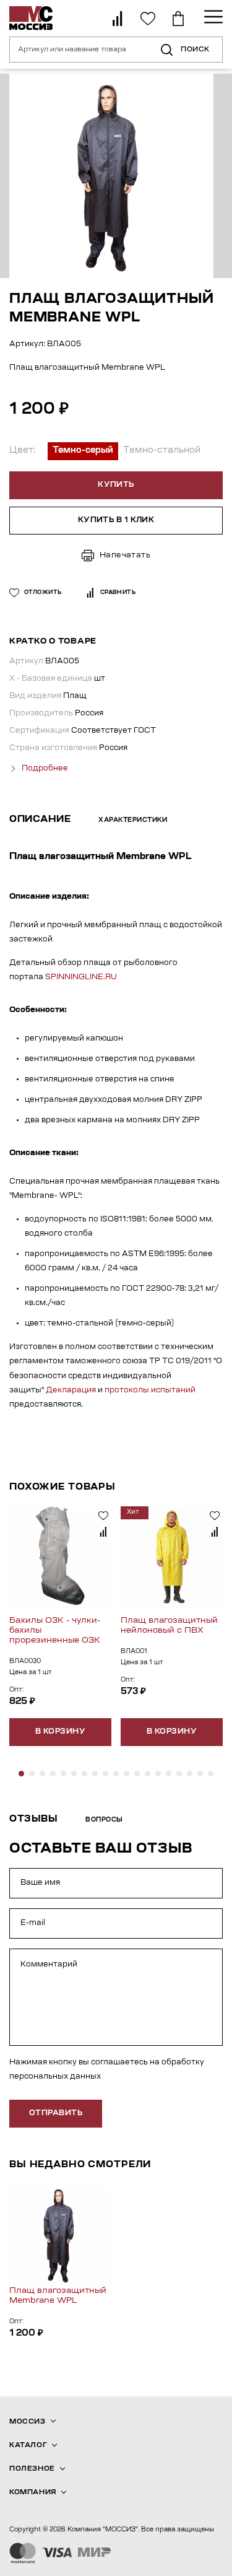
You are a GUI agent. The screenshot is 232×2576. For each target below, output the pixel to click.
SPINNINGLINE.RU (81, 977)
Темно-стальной (162, 451)
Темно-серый (83, 451)
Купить (116, 485)
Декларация (71, 1391)
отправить (56, 2113)
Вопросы (104, 1820)
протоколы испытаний (150, 1391)
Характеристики (133, 821)
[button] (21, 1774)
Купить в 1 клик (116, 520)
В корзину (60, 1732)
